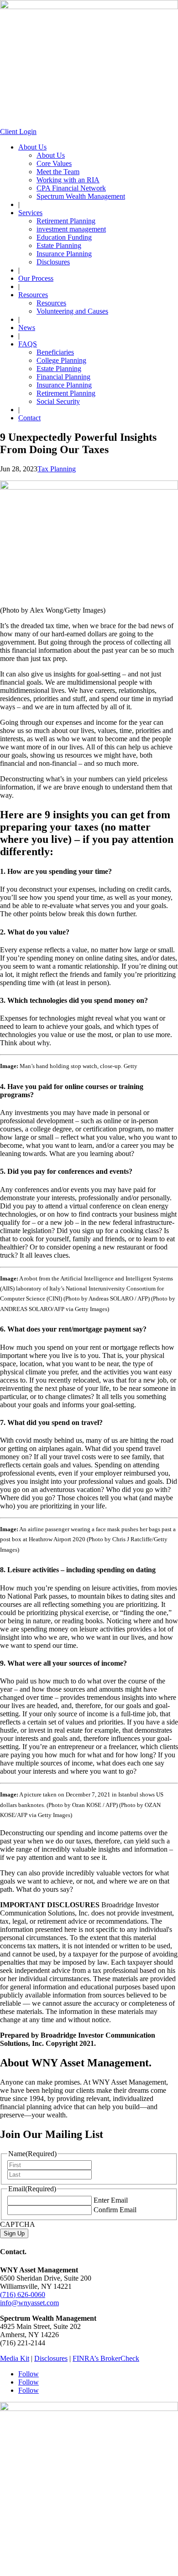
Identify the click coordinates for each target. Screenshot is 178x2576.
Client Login (18, 132)
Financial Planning (63, 377)
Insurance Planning (64, 254)
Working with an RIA (68, 180)
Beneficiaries (55, 352)
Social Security (58, 401)
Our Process (36, 278)
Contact (29, 418)
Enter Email (111, 2200)
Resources (33, 295)
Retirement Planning (66, 221)
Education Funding (64, 237)
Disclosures (53, 262)
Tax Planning (57, 469)
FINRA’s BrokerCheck (106, 2358)
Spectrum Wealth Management (81, 196)
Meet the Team (58, 172)
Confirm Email (115, 2210)
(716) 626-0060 (23, 2295)
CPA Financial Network (71, 188)
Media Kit (15, 2358)
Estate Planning (59, 245)
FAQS (28, 344)
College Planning (61, 360)
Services (30, 213)
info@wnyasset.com (29, 2303)
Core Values (54, 163)
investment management (71, 229)
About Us (32, 147)
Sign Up (14, 2233)
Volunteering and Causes (72, 311)
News (27, 328)
